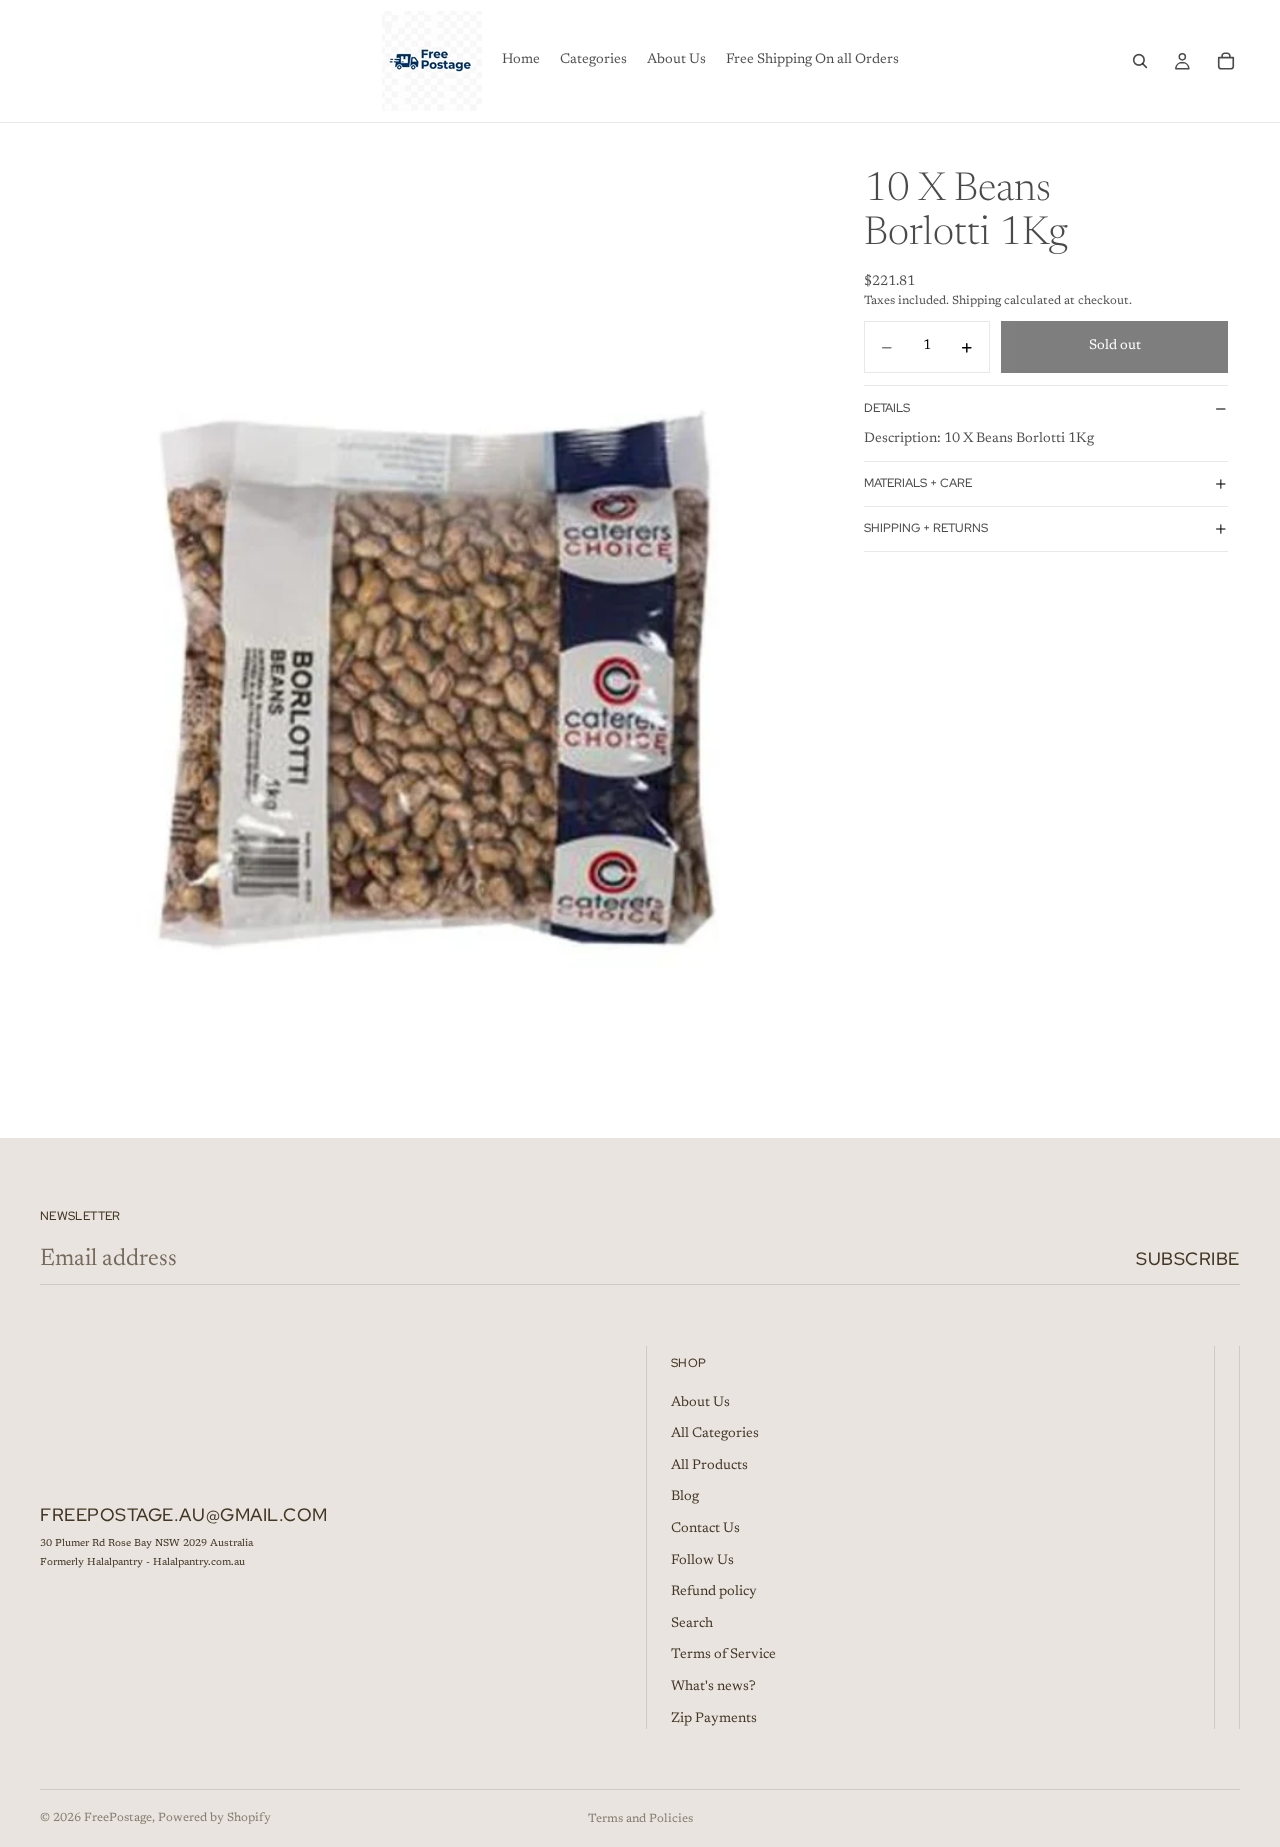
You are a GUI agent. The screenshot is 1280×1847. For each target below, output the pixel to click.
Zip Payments (714, 1719)
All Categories (715, 1434)
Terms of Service (723, 1655)
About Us (700, 1403)
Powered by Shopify (214, 1818)
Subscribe (1188, 1258)
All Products (709, 1466)
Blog (685, 1497)
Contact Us (705, 1529)
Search (692, 1624)
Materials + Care (918, 484)
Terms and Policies (640, 1819)
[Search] (1140, 61)
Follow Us (702, 1561)
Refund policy (714, 1592)
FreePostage (118, 1818)
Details (887, 408)
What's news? (713, 1687)
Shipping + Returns (926, 529)
